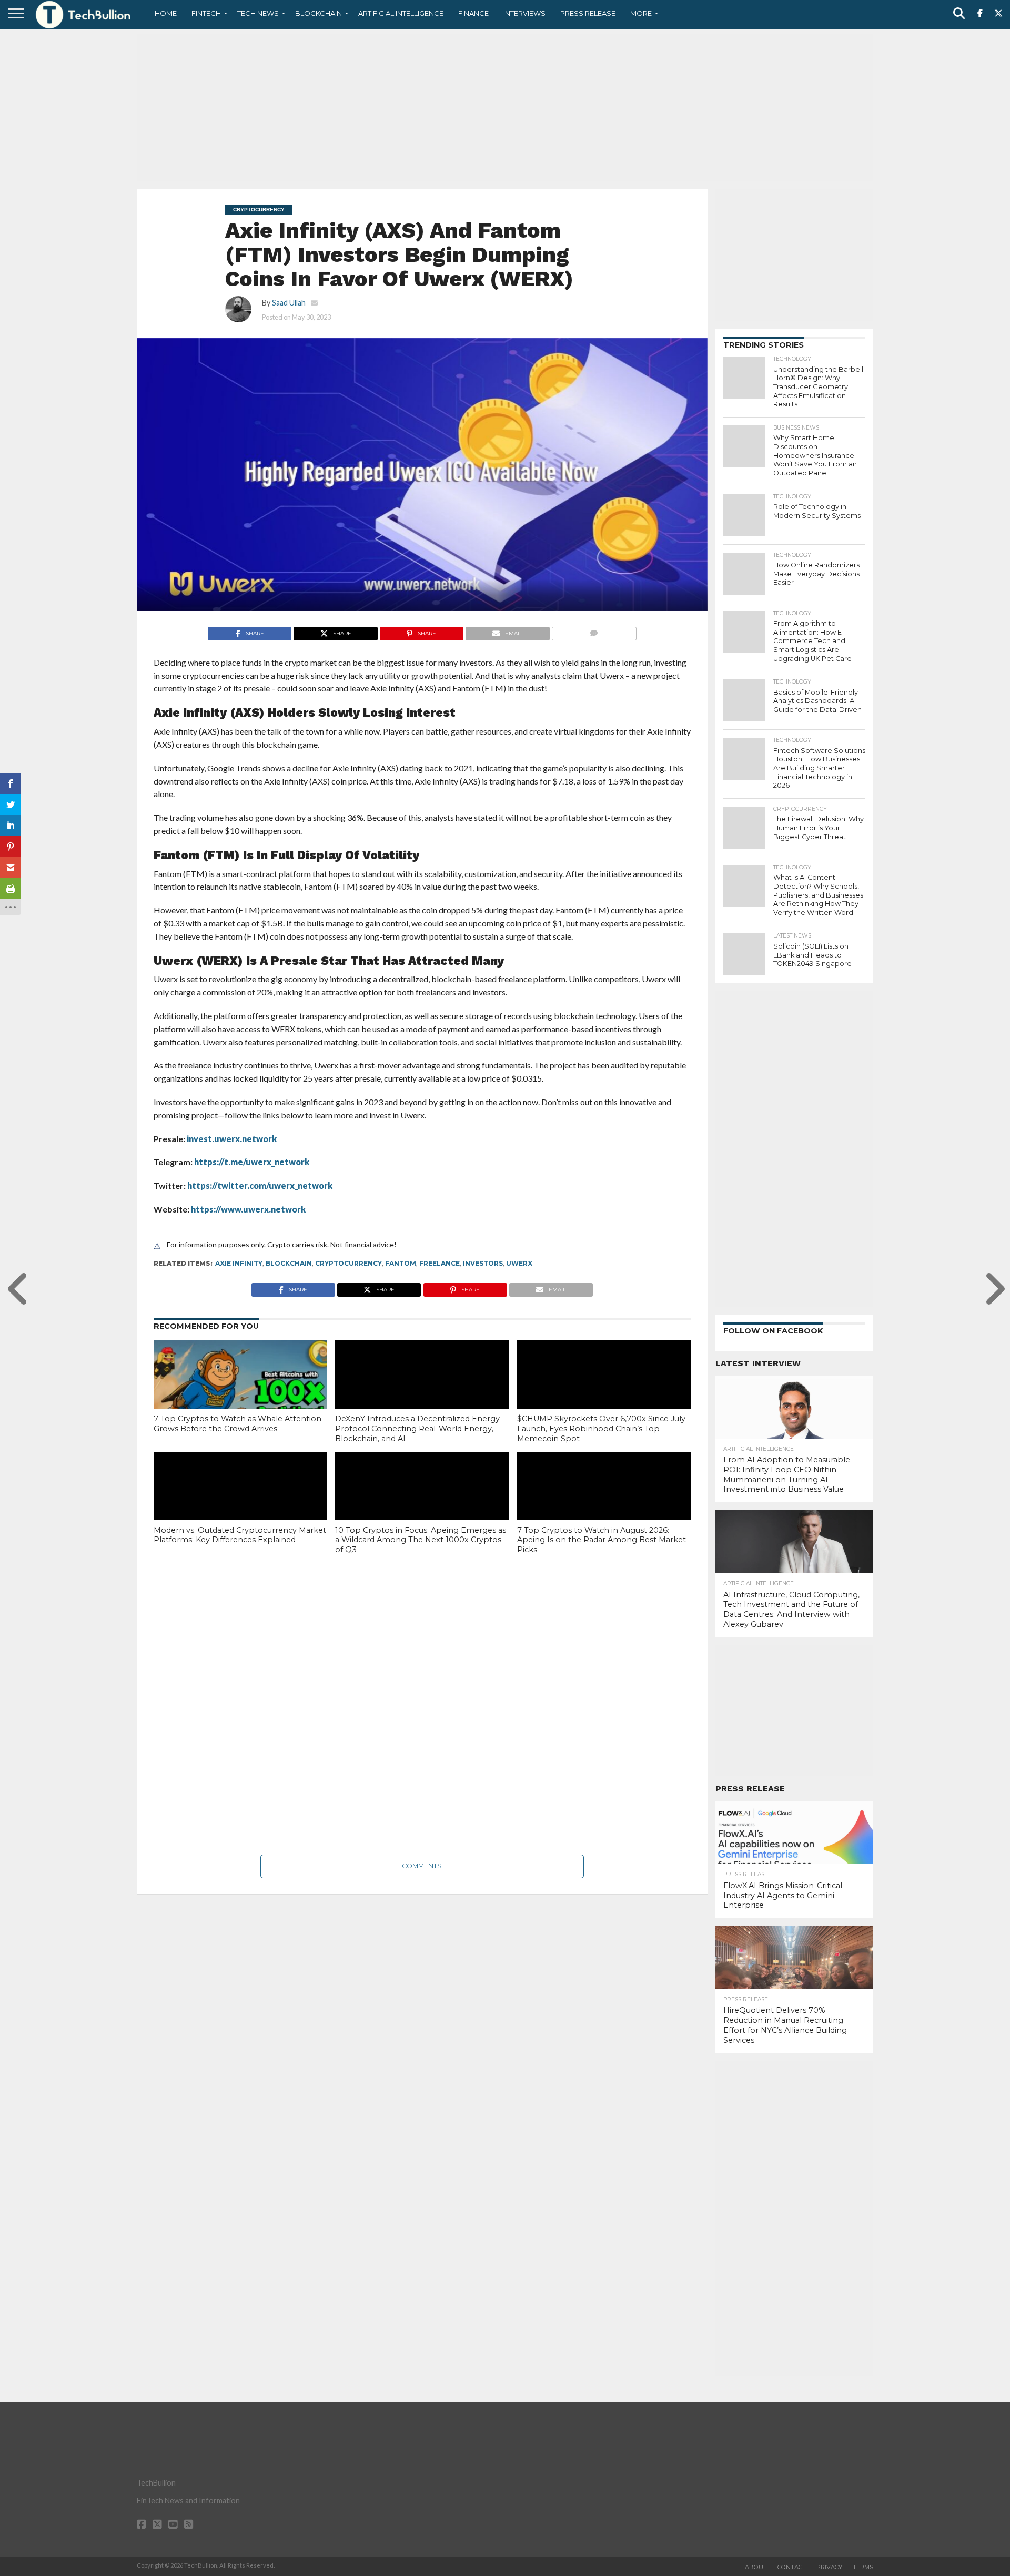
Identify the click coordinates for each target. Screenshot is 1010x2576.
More (641, 13)
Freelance (440, 1263)
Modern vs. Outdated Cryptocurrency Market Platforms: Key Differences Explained (240, 1535)
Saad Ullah (289, 303)
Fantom (401, 1263)
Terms (863, 2567)
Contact (792, 2567)
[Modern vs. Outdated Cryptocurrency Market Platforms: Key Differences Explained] (240, 1504)
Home (166, 13)
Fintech (206, 13)
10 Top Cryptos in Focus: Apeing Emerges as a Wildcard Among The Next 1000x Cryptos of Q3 (421, 1540)
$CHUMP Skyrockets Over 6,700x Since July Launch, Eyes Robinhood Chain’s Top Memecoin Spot (601, 1428)
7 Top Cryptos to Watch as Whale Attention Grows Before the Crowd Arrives (238, 1424)
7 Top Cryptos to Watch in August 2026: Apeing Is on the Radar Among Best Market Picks (602, 1540)
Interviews (524, 13)
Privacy (829, 2567)
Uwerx (519, 1263)
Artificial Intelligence (401, 13)
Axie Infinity (239, 1263)
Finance (473, 13)
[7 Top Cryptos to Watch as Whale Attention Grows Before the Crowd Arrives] (240, 1392)
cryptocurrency (349, 1263)
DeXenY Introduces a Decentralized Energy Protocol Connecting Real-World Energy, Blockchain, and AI (417, 1428)
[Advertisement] (505, 108)
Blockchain (319, 13)
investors (483, 1263)
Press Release (588, 13)
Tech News (258, 13)
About (756, 2567)
